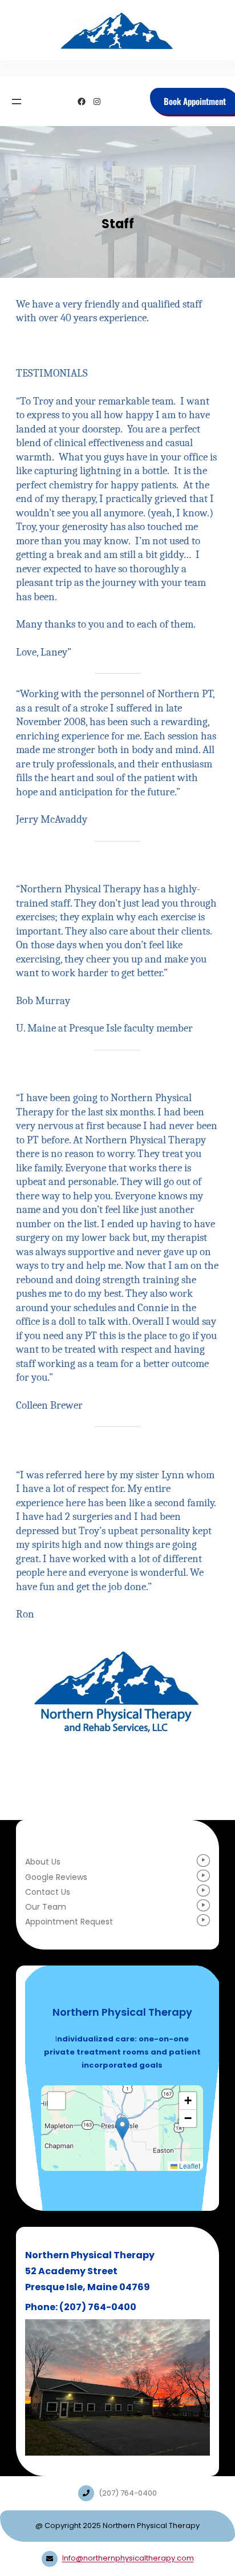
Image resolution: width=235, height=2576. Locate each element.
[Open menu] (17, 102)
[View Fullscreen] (56, 2101)
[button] (122, 2128)
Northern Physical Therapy (122, 2013)
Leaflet (189, 2166)
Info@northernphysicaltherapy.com (128, 2559)
